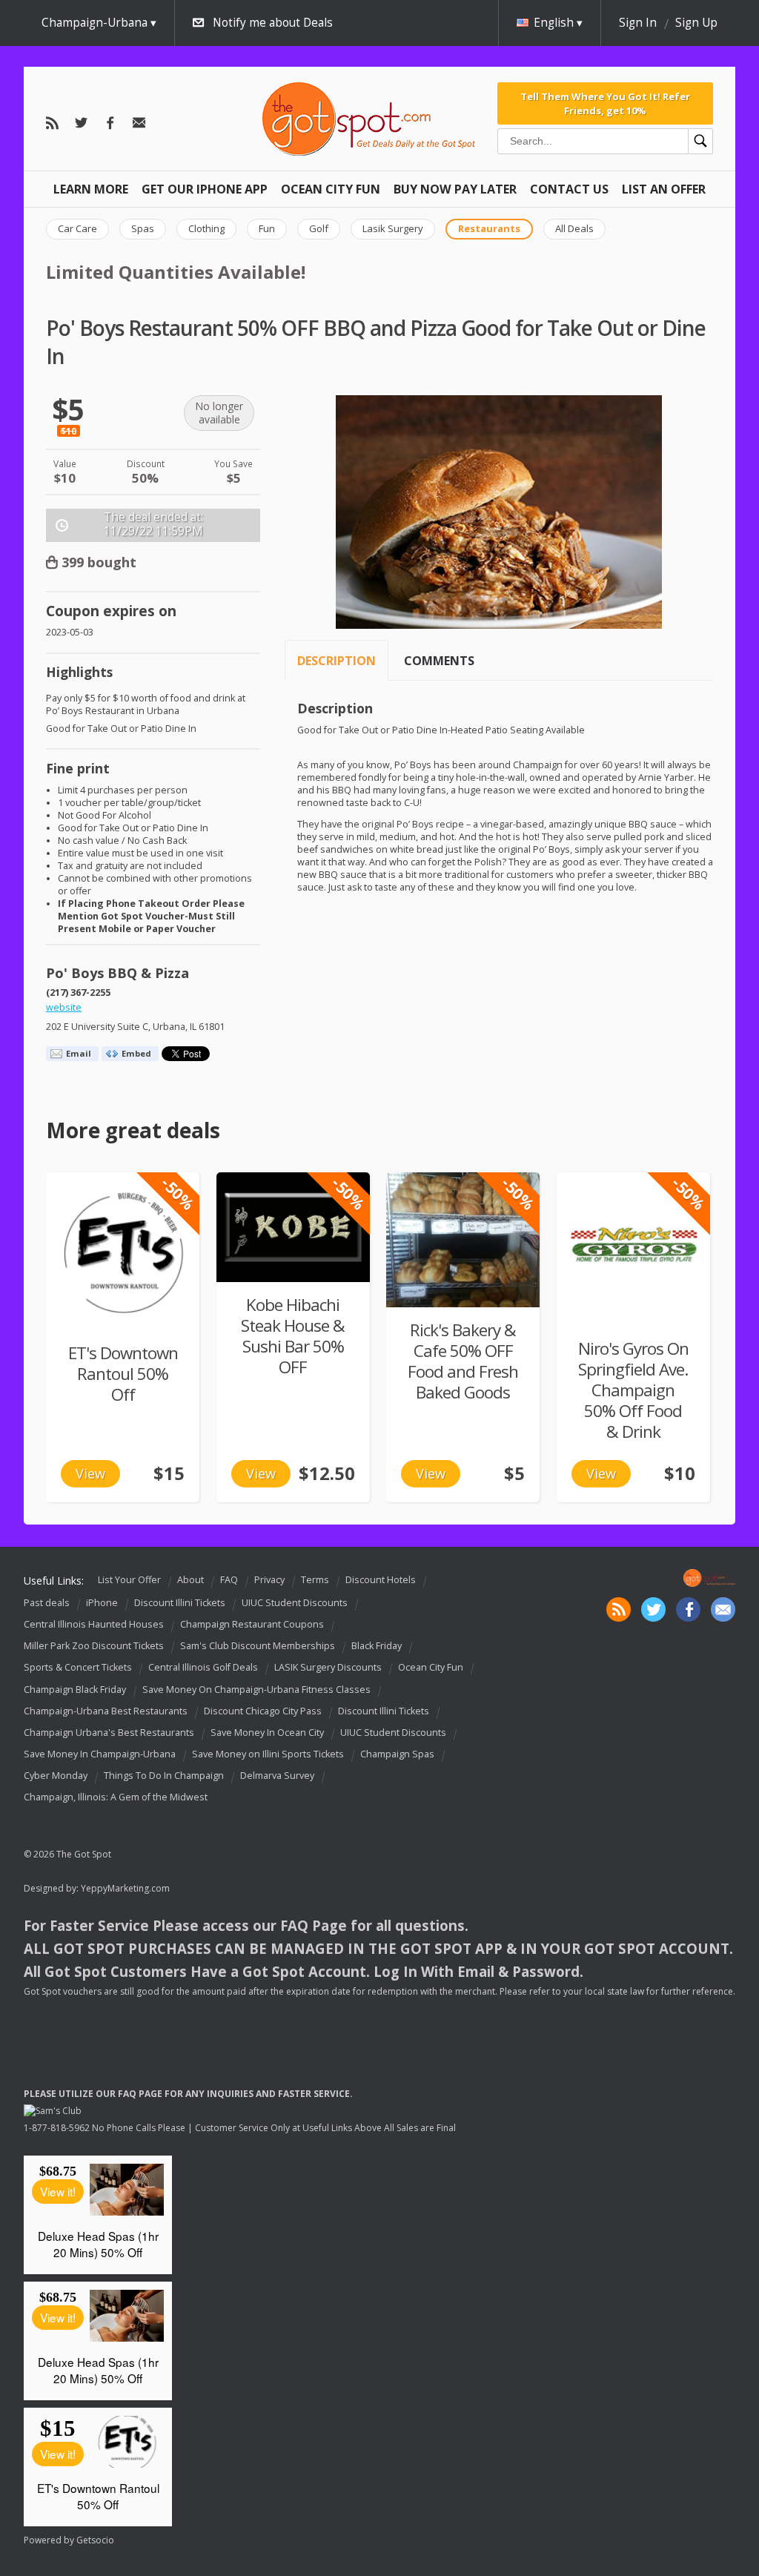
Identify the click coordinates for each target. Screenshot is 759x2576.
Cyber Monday (56, 1776)
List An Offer (664, 189)
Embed (136, 1053)
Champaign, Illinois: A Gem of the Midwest (116, 1797)
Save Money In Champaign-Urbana (100, 1754)
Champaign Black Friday (75, 1690)
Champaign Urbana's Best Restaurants (109, 1733)
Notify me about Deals (273, 23)
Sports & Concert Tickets (78, 1668)
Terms (315, 1581)
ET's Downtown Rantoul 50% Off (123, 1374)
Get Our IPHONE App (205, 189)
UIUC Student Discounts (295, 1603)
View (90, 1473)
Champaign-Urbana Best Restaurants (106, 1711)
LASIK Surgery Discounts (328, 1668)
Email (79, 1053)
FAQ (229, 1581)
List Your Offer (129, 1581)
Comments (439, 661)
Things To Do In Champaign (164, 1776)
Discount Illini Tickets (180, 1603)
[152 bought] (293, 1227)
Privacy (269, 1581)
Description (337, 661)
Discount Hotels (381, 1581)
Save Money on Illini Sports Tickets (268, 1754)
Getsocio (95, 2540)
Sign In (638, 23)
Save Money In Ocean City (267, 1733)
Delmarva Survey (277, 1776)
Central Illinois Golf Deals (203, 1668)
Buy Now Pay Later (455, 189)
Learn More (91, 189)
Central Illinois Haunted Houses (94, 1624)
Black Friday (377, 1646)
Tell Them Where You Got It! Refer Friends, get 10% (605, 103)
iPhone (102, 1603)
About (190, 1581)
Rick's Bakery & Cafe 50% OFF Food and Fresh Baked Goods (463, 1361)
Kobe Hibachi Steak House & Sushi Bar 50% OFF (293, 1336)
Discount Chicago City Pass (263, 1711)
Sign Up (696, 23)
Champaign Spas (397, 1754)
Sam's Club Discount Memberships (258, 1646)
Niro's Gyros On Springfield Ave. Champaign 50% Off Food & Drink (633, 1390)
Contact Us (569, 189)
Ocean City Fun (331, 189)
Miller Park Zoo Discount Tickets (94, 1646)
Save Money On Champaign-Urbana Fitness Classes (256, 1690)
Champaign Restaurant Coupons (252, 1624)
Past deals (47, 1603)
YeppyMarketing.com (125, 1888)
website (64, 1007)
